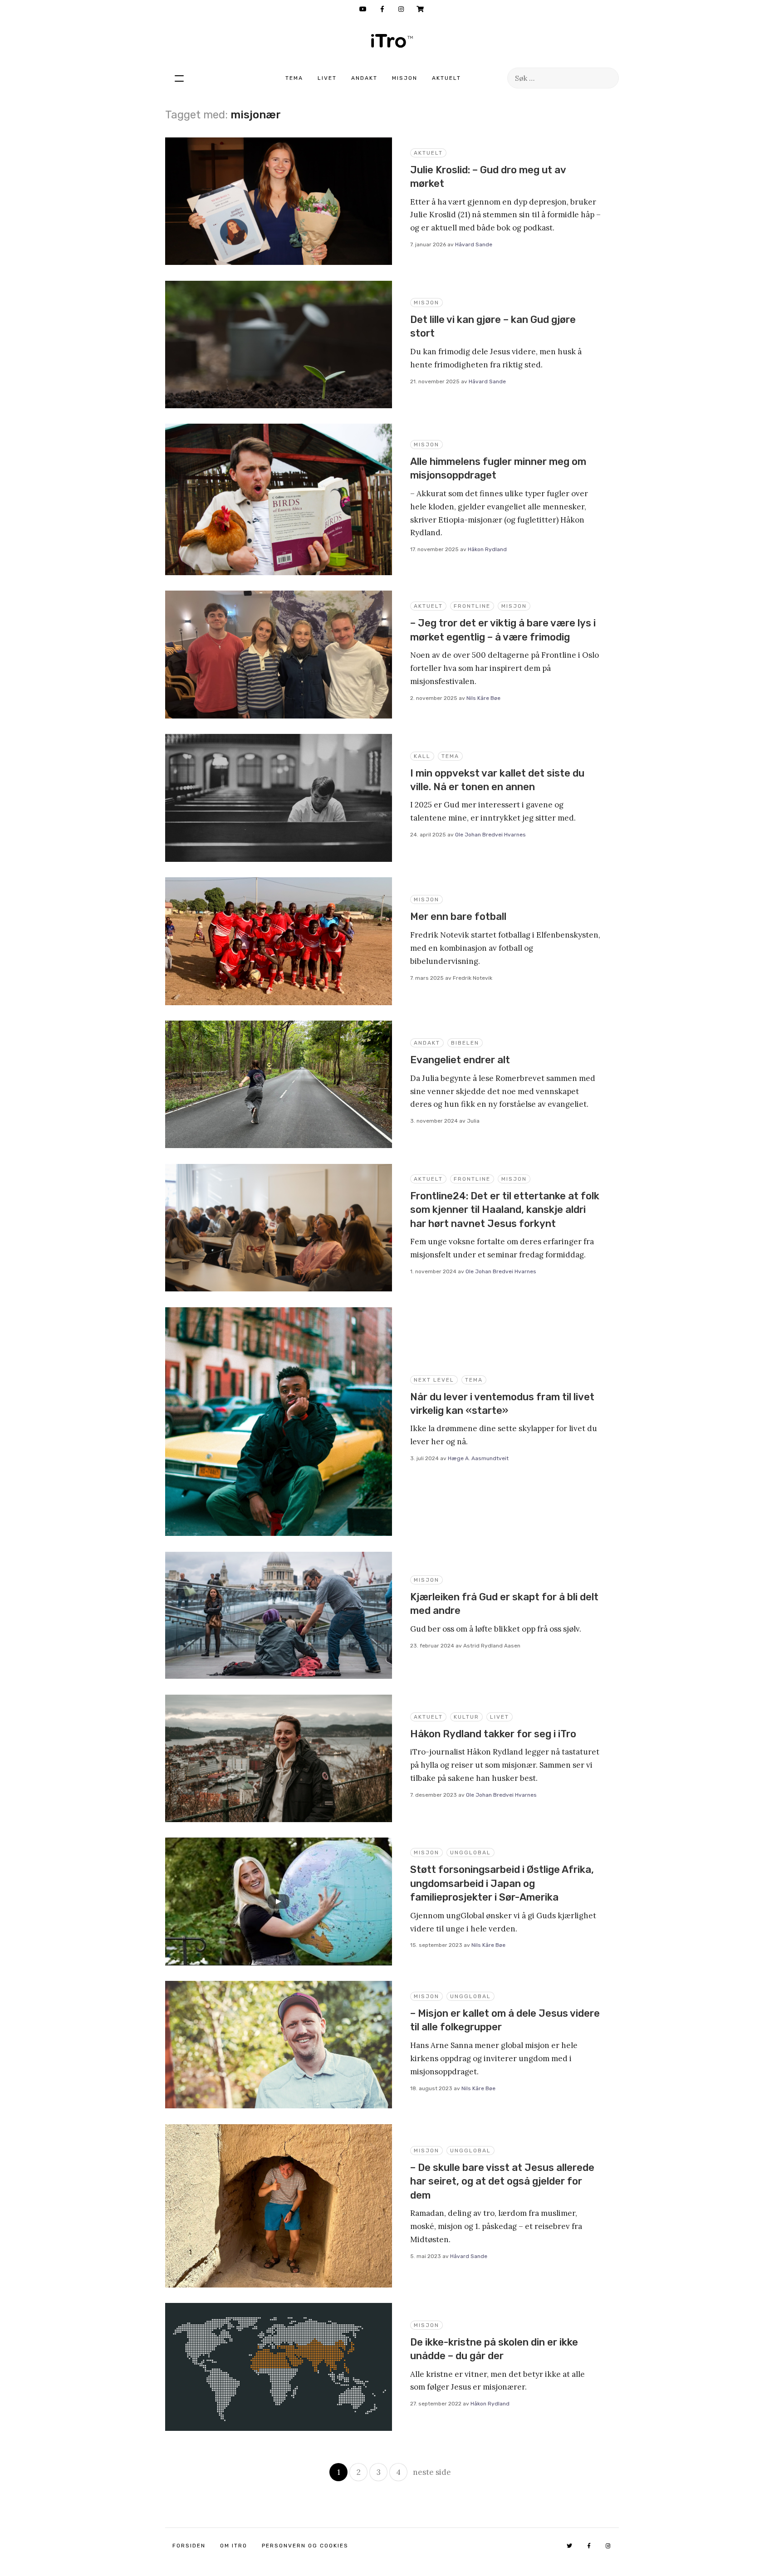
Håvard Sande (474, 244)
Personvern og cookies (305, 2546)
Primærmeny (179, 78)
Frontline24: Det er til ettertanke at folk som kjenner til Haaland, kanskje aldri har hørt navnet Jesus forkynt (505, 1210)
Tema (294, 78)
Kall (422, 756)
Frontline (472, 606)
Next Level (434, 1380)
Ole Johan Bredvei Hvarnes (490, 835)
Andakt (364, 78)
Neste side (432, 2472)
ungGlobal (470, 1853)
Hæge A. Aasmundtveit (478, 1458)
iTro (392, 41)
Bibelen (465, 1043)
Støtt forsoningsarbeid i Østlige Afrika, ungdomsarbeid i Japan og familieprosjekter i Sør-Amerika (502, 1883)
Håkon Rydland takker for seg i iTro (493, 1734)
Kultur (466, 1717)
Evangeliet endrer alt (460, 1060)
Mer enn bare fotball (458, 917)
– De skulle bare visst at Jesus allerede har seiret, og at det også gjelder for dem (502, 2181)
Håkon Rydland (487, 549)
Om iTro (234, 2546)
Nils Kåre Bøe (483, 698)
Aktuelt (446, 78)
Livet (327, 78)
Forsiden (189, 2546)
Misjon (405, 78)
